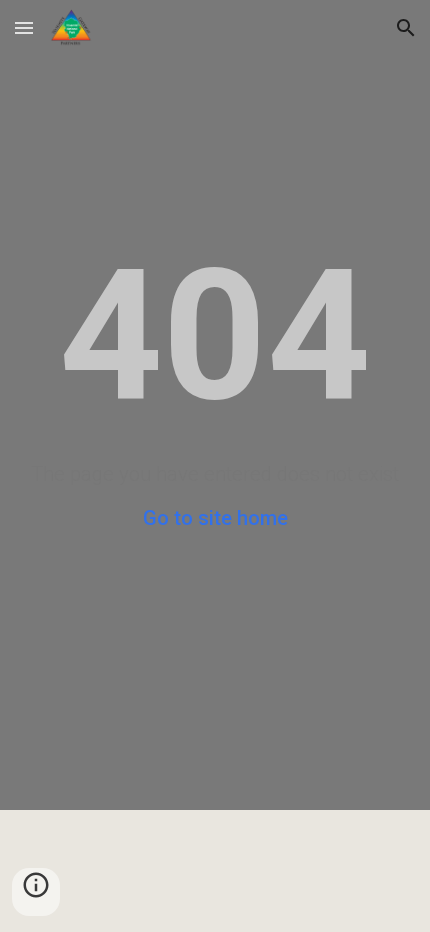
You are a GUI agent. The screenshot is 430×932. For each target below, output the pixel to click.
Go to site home (215, 518)
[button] (24, 27)
